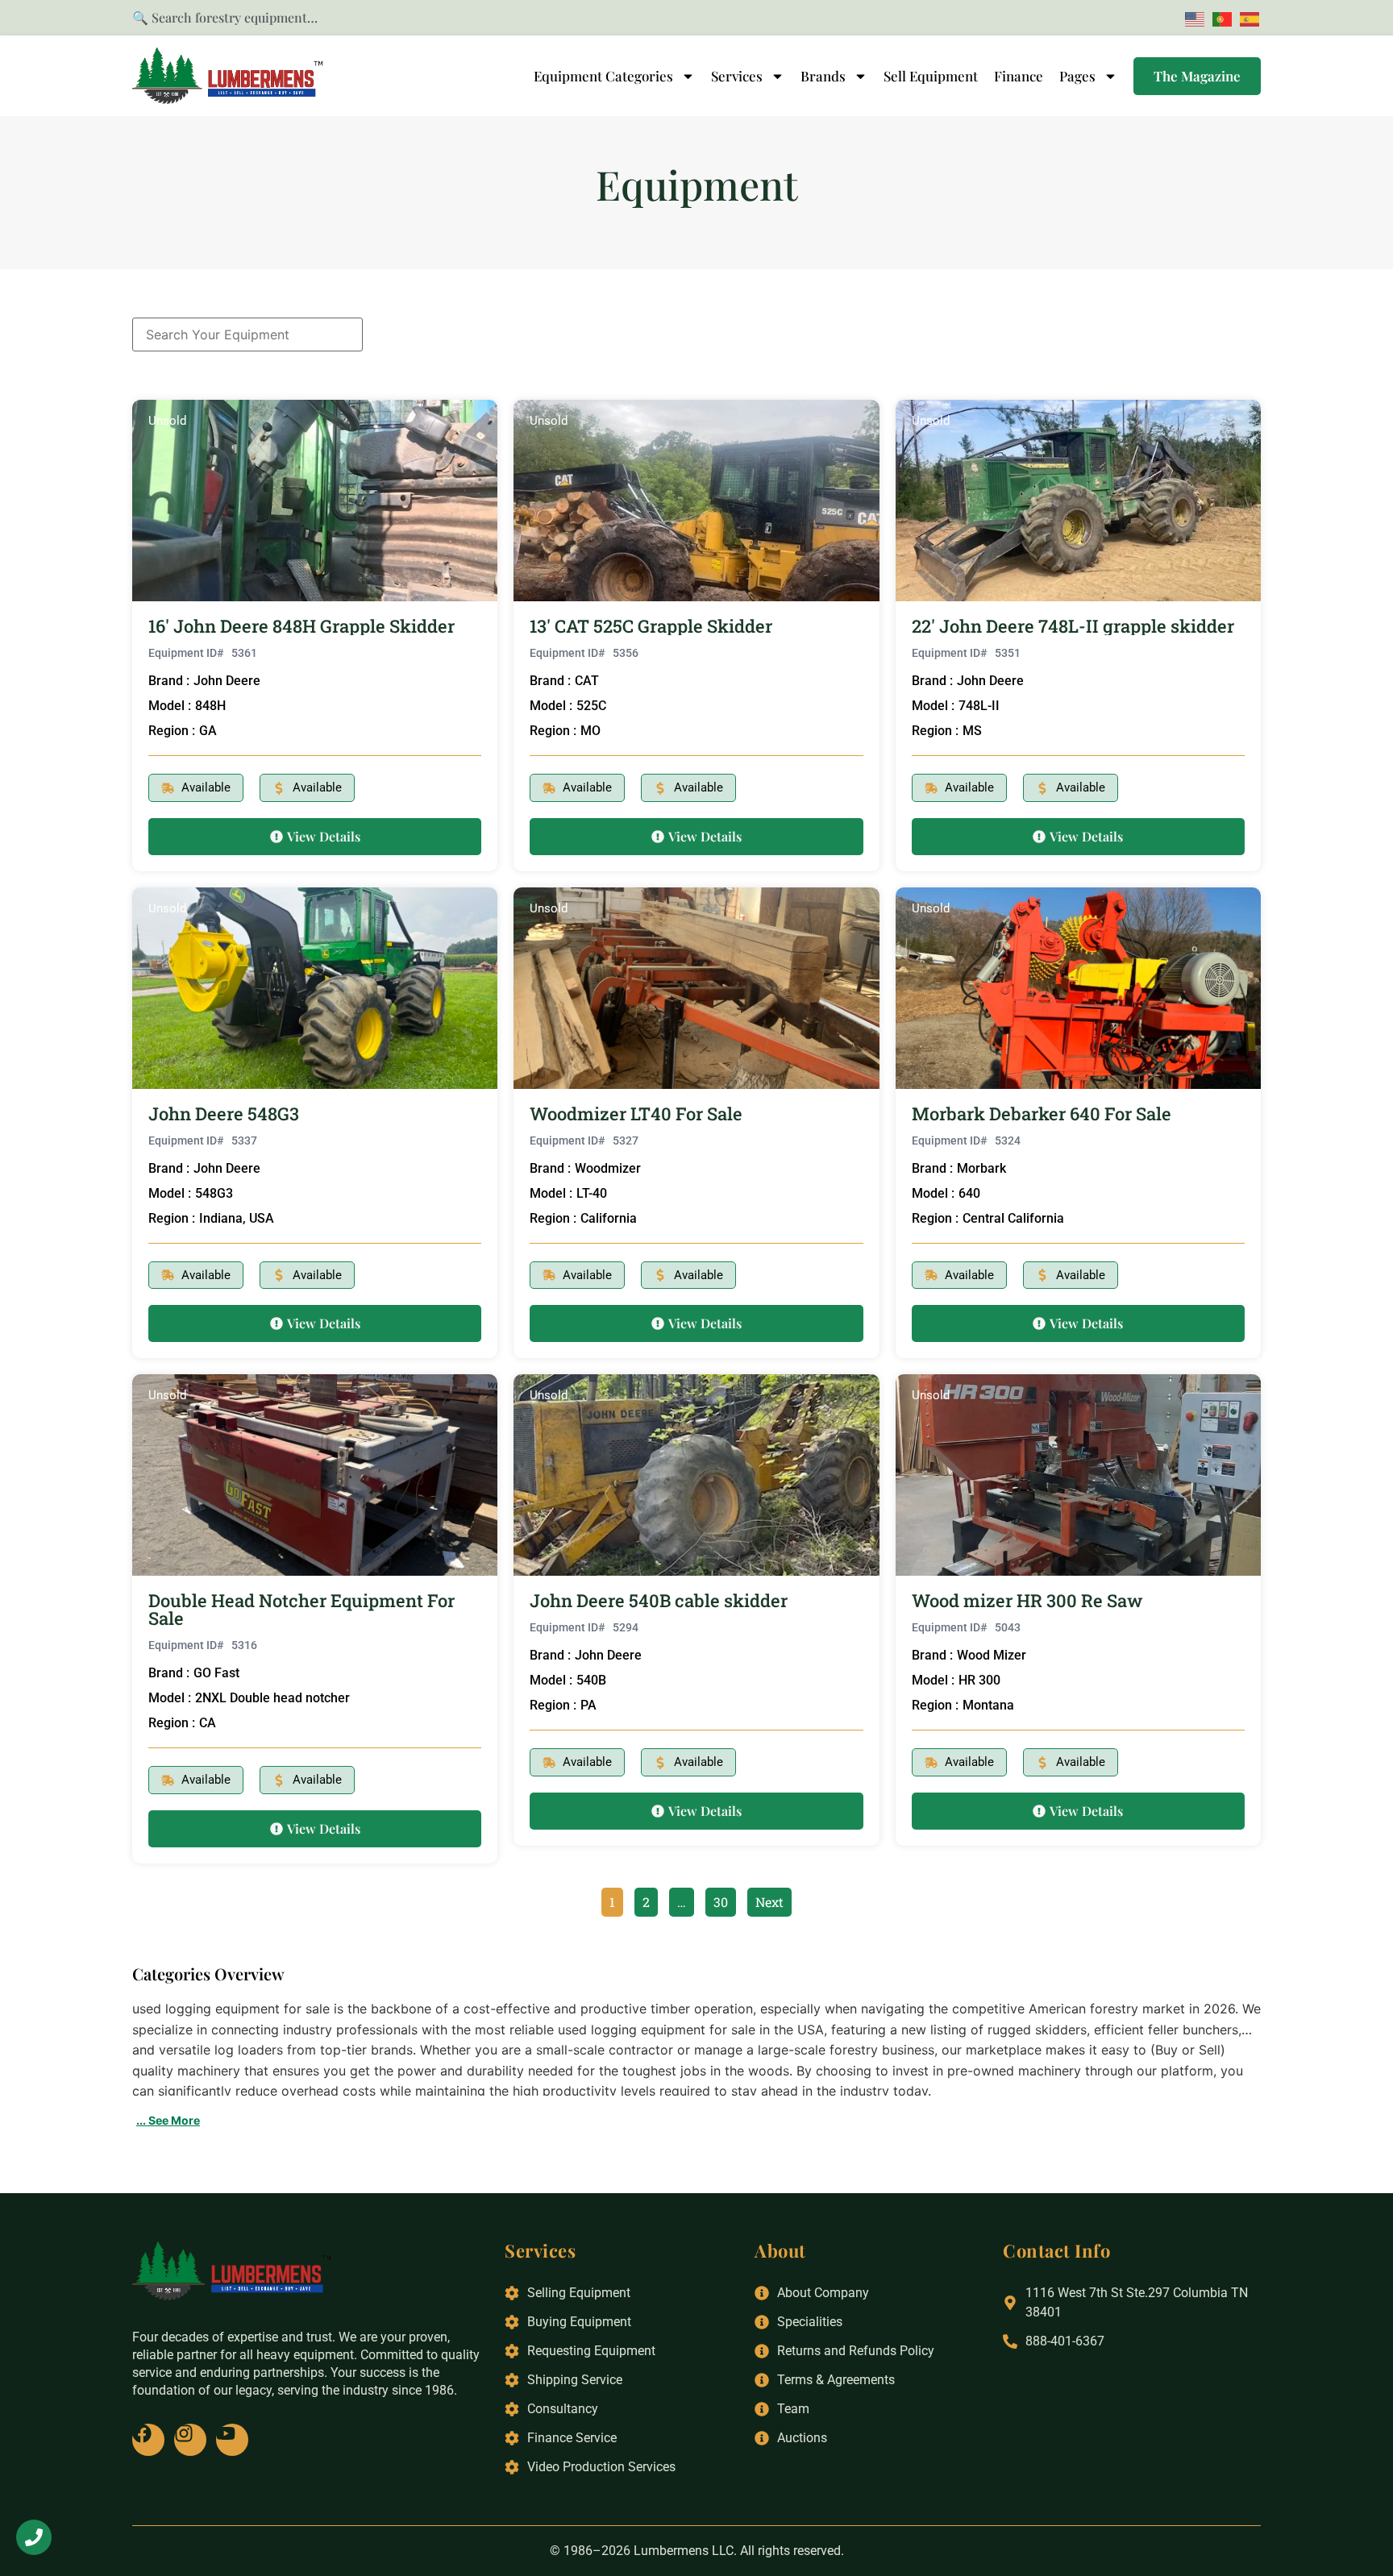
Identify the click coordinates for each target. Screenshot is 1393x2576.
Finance (1019, 76)
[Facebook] (148, 2440)
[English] (1192, 18)
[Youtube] (232, 2440)
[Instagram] (190, 2440)
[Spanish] (1247, 18)
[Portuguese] (1220, 18)
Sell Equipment (931, 76)
